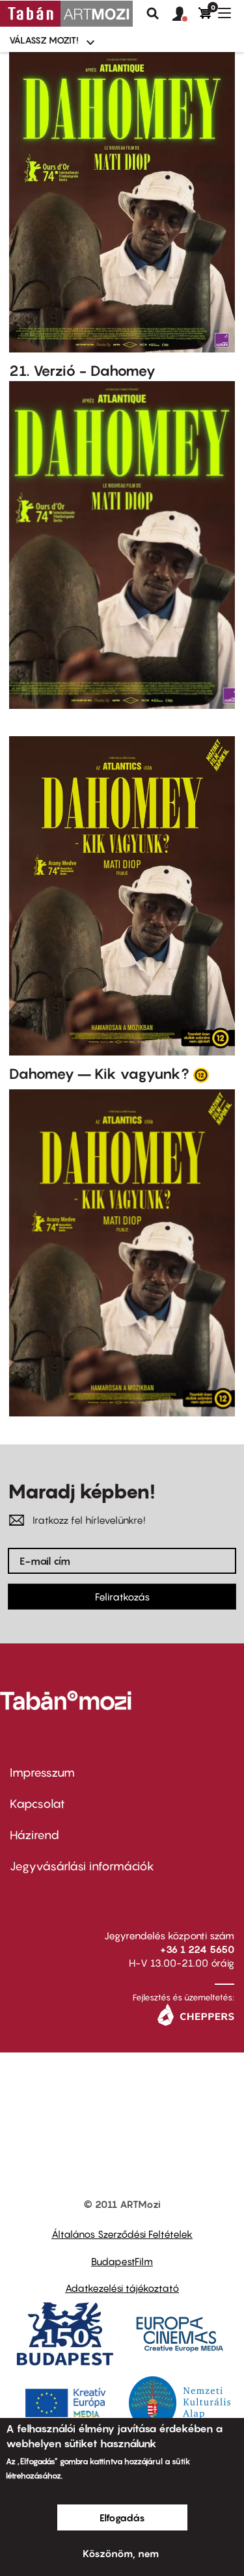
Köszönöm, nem (121, 2553)
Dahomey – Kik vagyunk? (99, 1074)
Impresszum (42, 1773)
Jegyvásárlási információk (82, 1866)
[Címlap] (66, 14)
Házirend (34, 1835)
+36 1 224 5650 (197, 1949)
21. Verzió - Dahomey (82, 371)
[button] (185, 14)
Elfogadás (122, 2517)
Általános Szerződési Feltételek (122, 2234)
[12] (201, 1074)
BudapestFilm (122, 2261)
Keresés (153, 14)
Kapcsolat (37, 1804)
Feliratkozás (122, 1597)
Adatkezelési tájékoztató (122, 2288)
